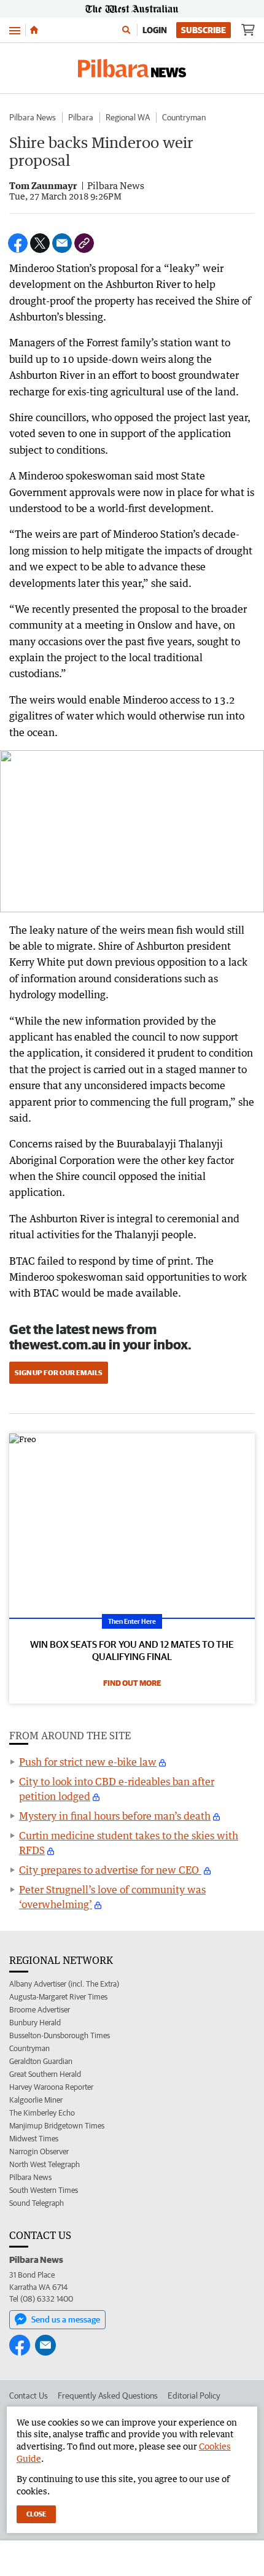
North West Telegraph (45, 2164)
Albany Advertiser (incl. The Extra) (64, 1984)
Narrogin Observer (39, 2151)
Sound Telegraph (37, 2203)
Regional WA (128, 117)
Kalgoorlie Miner (36, 2100)
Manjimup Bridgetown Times (57, 2126)
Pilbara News (33, 117)
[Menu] (15, 30)
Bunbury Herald (35, 2023)
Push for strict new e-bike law (88, 1762)
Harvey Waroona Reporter (51, 2087)
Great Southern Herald (45, 2074)
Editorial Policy (194, 2396)
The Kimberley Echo (42, 2113)
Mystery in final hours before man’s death (115, 1816)
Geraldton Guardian (41, 2061)
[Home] (34, 30)
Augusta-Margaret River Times (58, 1997)
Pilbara (81, 117)
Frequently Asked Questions (108, 2396)
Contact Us (29, 2396)
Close (36, 2514)
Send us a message (66, 2319)
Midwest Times (34, 2139)
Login (155, 30)
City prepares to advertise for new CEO (110, 1870)
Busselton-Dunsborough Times (60, 2035)
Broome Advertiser (40, 2010)
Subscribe (204, 30)
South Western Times (44, 2190)
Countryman (184, 117)
